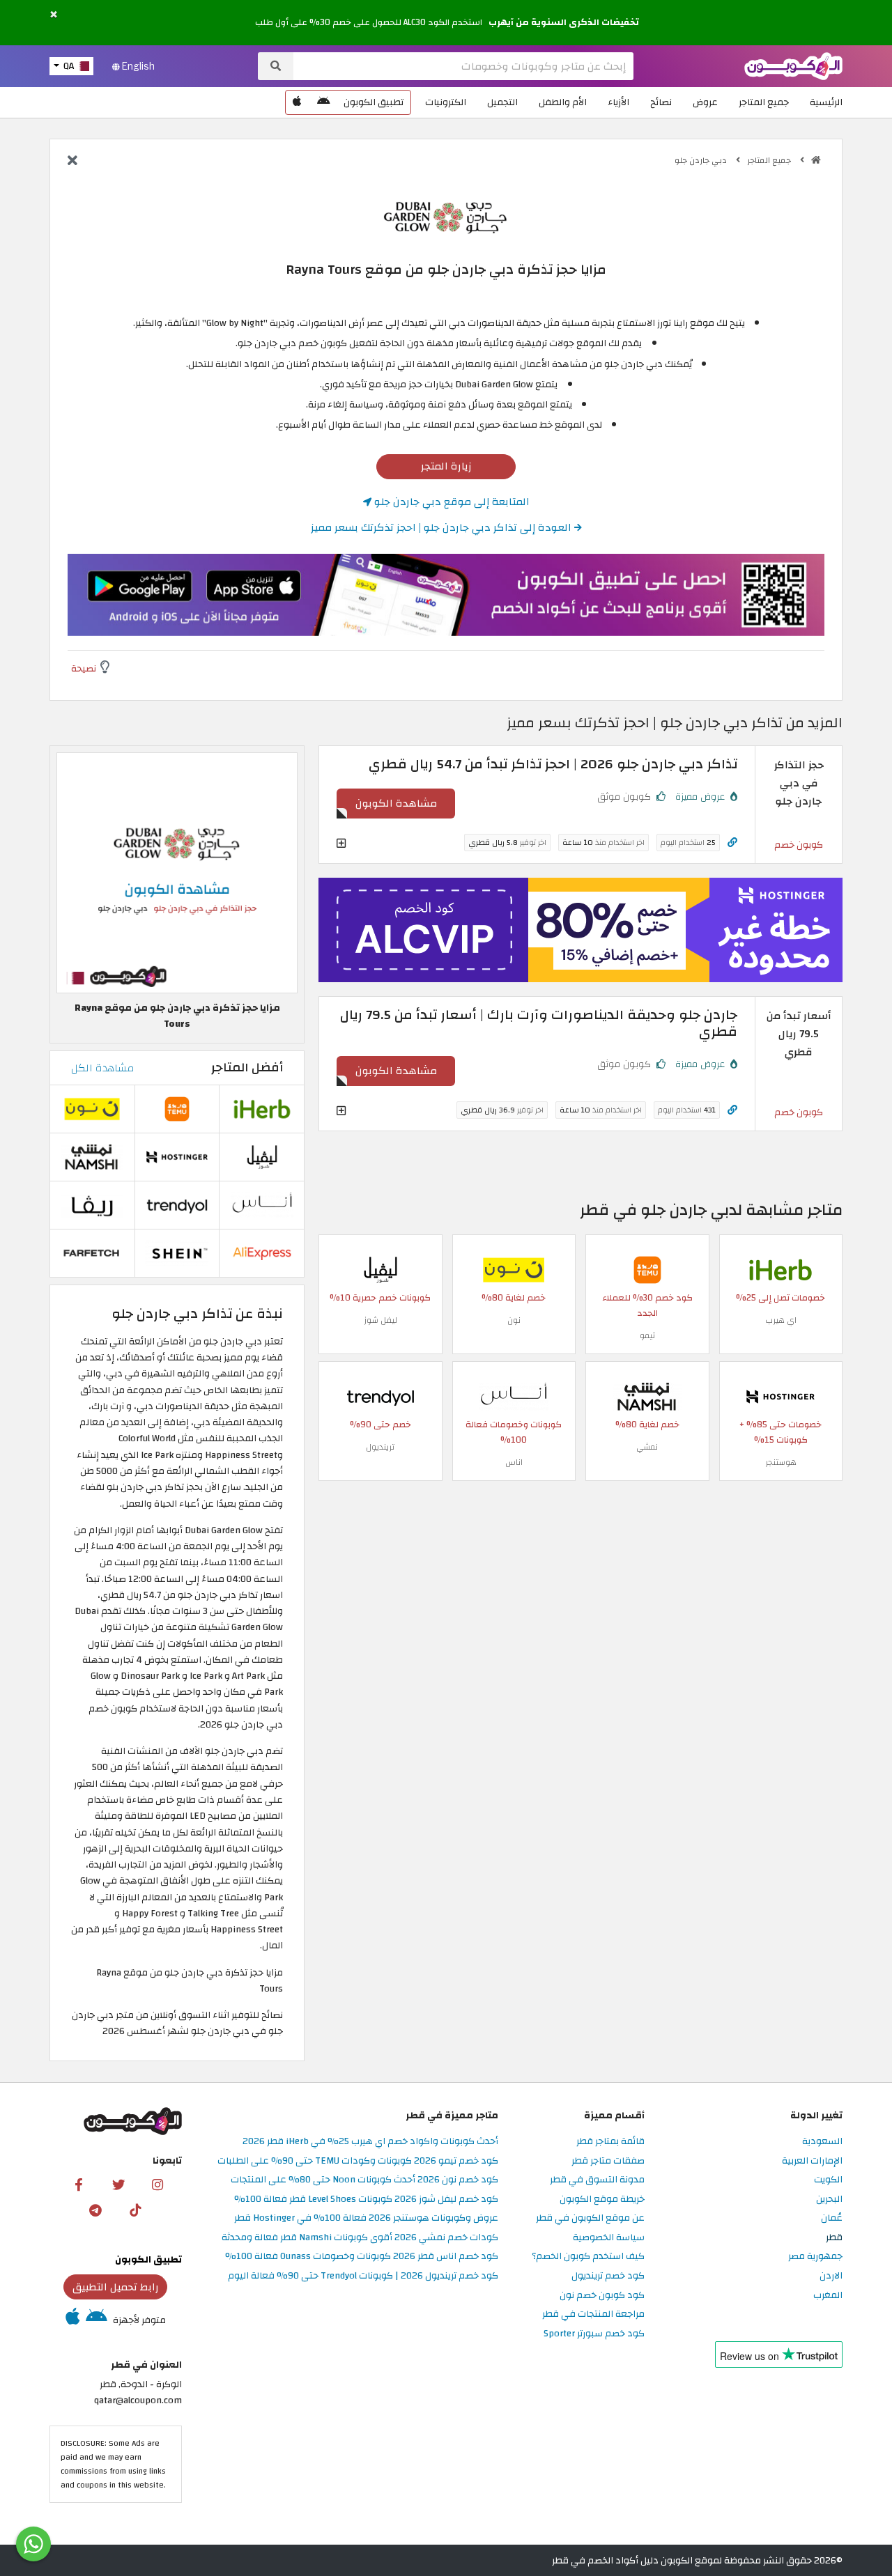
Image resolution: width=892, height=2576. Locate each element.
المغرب (828, 2296)
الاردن (831, 2276)
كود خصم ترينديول (608, 2276)
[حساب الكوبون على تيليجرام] (95, 2210)
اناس (514, 1462)
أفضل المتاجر (247, 1068)
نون (514, 1320)
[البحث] (276, 66)
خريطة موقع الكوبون (602, 2199)
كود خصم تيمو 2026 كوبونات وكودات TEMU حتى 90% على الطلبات (358, 2161)
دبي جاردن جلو (702, 160)
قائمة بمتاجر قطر (610, 2142)
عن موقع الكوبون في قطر (590, 2218)
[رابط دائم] (732, 843)
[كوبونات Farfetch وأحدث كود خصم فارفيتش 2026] (92, 1253)
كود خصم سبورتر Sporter (594, 2334)
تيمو (647, 1335)
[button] (54, 15)
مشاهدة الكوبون (396, 803)
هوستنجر (781, 1462)
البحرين (829, 2199)
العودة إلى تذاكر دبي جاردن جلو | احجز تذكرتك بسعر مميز (443, 527)
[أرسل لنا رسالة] (33, 2544)
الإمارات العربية (812, 2161)
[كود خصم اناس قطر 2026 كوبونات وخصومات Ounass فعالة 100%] (514, 1396)
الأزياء (618, 102)
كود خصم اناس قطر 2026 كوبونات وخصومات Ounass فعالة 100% (362, 2257)
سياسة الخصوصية (609, 2238)
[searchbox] (463, 66)
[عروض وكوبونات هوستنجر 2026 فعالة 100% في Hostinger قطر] (780, 1396)
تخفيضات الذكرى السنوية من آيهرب (564, 22)
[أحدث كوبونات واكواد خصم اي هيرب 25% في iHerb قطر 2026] (780, 1269)
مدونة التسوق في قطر (597, 2180)
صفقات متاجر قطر (608, 2161)
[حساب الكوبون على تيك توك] (135, 2210)
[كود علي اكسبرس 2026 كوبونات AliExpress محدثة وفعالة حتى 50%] (262, 1253)
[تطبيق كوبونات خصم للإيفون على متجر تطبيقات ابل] (297, 102)
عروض (705, 102)
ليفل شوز (380, 1320)
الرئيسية (826, 102)
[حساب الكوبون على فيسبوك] (79, 2184)
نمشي (647, 1447)
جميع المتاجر (764, 102)
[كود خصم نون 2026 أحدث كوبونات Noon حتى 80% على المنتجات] (514, 1269)
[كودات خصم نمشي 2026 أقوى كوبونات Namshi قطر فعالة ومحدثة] (647, 1396)
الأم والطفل (563, 102)
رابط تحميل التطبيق (116, 2287)
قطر (834, 2238)
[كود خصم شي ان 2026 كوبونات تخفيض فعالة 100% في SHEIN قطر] (177, 1253)
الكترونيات (446, 102)
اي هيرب (781, 1320)
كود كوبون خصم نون (602, 2296)
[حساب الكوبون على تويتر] (118, 2184)
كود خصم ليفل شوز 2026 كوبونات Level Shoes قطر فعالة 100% (366, 2199)
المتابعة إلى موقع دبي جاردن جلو (451, 502)
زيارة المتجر (446, 466)
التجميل (502, 102)
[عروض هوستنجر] (580, 930)
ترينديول (380, 1447)
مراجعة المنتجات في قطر (593, 2314)
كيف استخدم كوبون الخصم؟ (588, 2257)
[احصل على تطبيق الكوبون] (446, 595)
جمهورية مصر (815, 2257)
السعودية (822, 2142)
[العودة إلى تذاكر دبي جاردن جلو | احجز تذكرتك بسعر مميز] (72, 162)
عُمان (832, 2218)
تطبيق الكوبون (374, 102)
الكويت (828, 2180)
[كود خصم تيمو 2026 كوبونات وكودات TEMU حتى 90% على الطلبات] (647, 1269)
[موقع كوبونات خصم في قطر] (816, 160)
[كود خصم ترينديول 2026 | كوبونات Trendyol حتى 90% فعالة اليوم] (380, 1396)
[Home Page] (793, 65)
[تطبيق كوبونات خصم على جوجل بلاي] (323, 102)
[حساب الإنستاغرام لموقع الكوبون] (157, 2184)
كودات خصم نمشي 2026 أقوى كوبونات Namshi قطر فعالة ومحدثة (360, 2238)
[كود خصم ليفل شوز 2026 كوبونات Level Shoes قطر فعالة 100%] (380, 1269)
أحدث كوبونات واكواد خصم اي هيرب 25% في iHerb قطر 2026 (370, 2142)
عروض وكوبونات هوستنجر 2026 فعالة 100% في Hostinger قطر (366, 2218)
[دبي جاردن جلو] (446, 216)
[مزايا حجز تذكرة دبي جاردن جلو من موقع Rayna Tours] (177, 872)
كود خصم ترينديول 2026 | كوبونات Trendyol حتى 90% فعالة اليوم (363, 2276)
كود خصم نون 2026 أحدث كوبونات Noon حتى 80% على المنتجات (364, 2180)
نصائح (661, 102)
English (137, 66)
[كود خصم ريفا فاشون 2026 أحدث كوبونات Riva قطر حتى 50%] (92, 1205)
